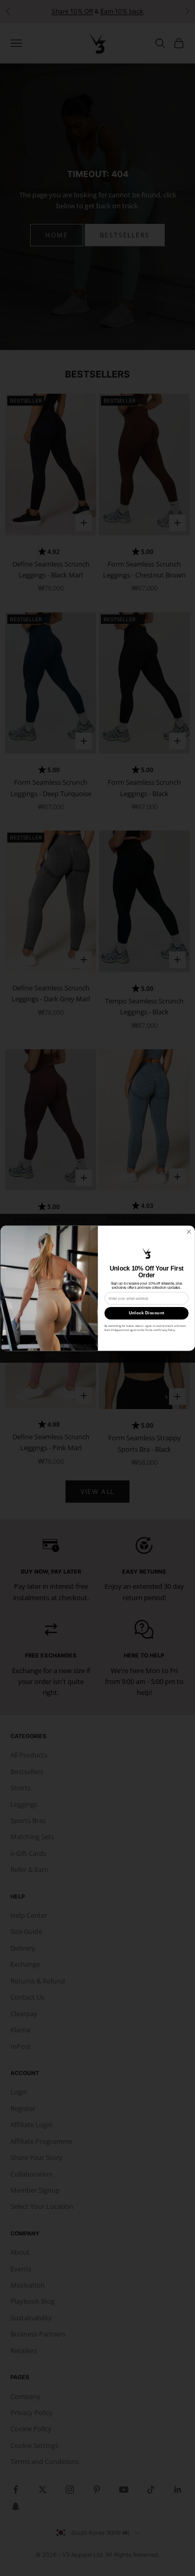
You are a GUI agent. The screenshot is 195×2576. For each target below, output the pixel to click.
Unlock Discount (146, 1313)
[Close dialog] (188, 1232)
